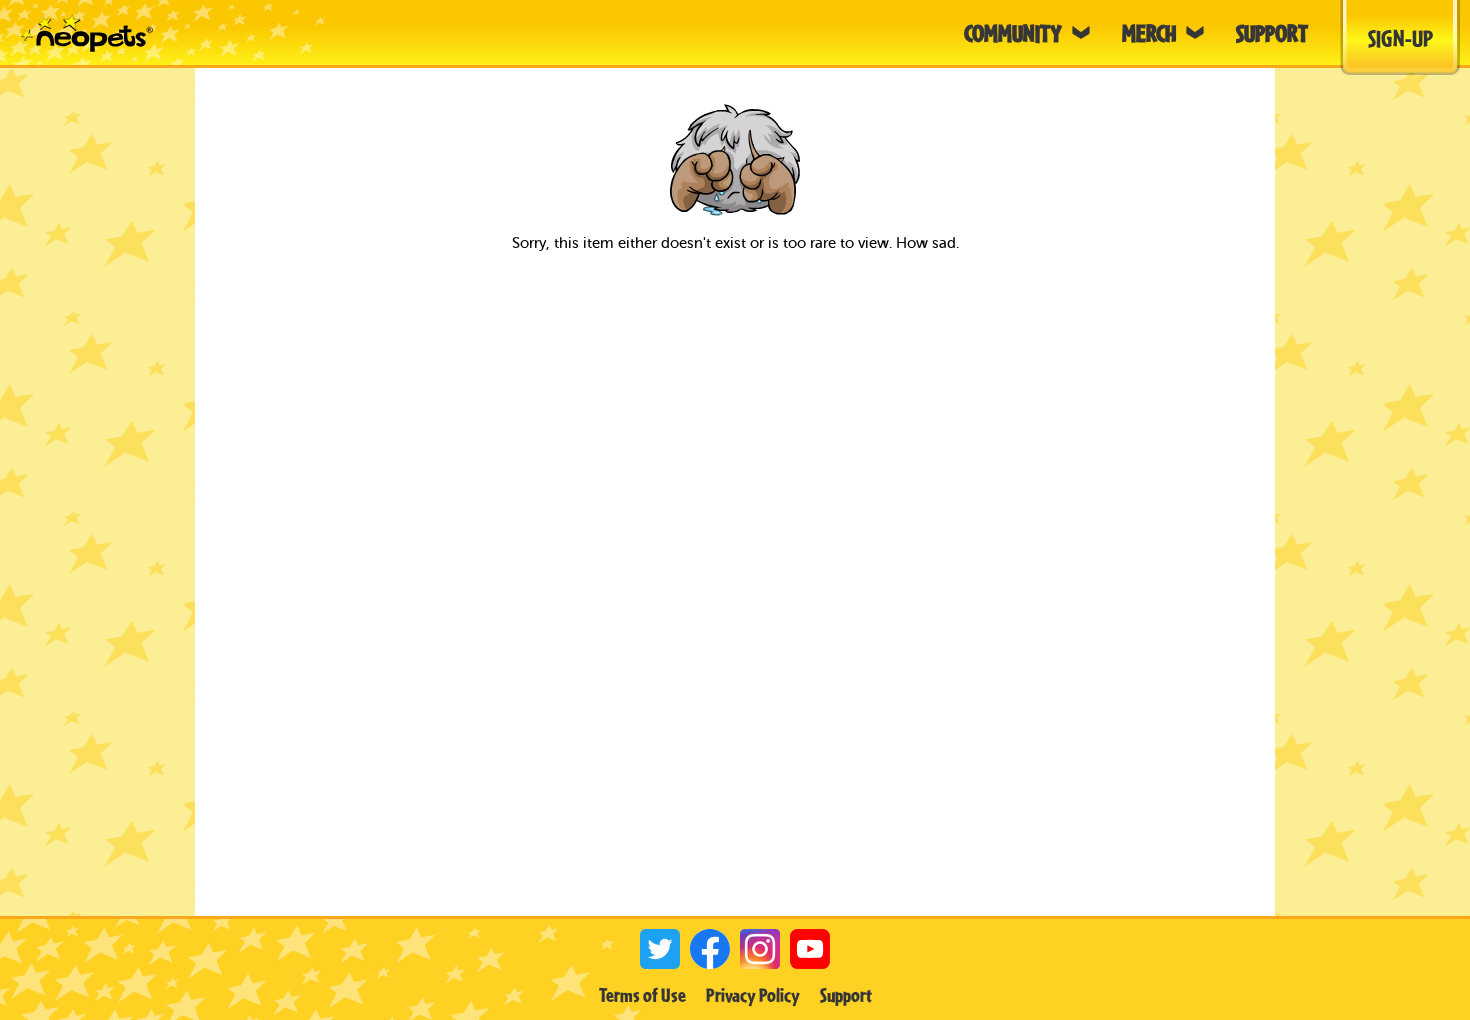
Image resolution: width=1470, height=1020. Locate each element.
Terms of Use (642, 995)
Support (846, 995)
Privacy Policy (753, 995)
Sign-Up (1400, 38)
